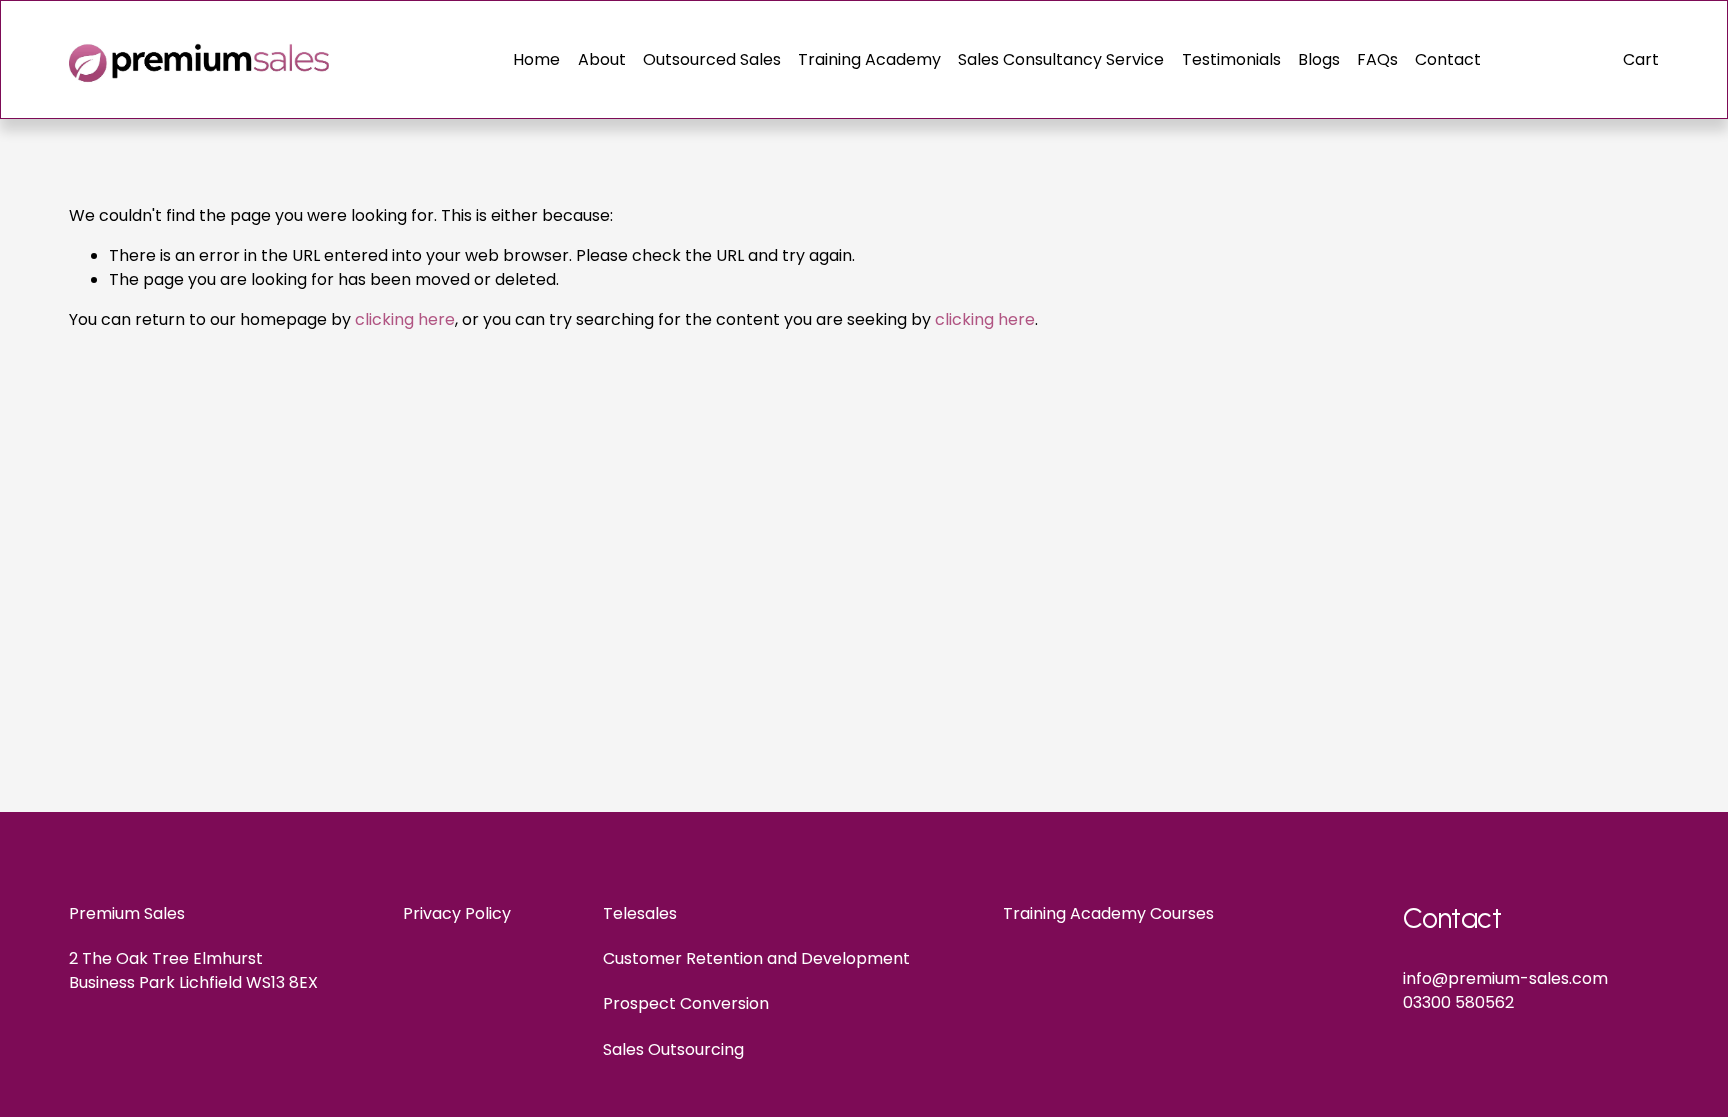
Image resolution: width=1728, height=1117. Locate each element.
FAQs (1377, 59)
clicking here (405, 319)
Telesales (640, 913)
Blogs (1319, 59)
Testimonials (1231, 59)
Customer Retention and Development (756, 958)
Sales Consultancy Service (1061, 59)
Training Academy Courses (1108, 913)
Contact (1448, 59)
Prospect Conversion (686, 1003)
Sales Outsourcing (673, 1049)
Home (536, 59)
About (602, 59)
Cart (1641, 59)
